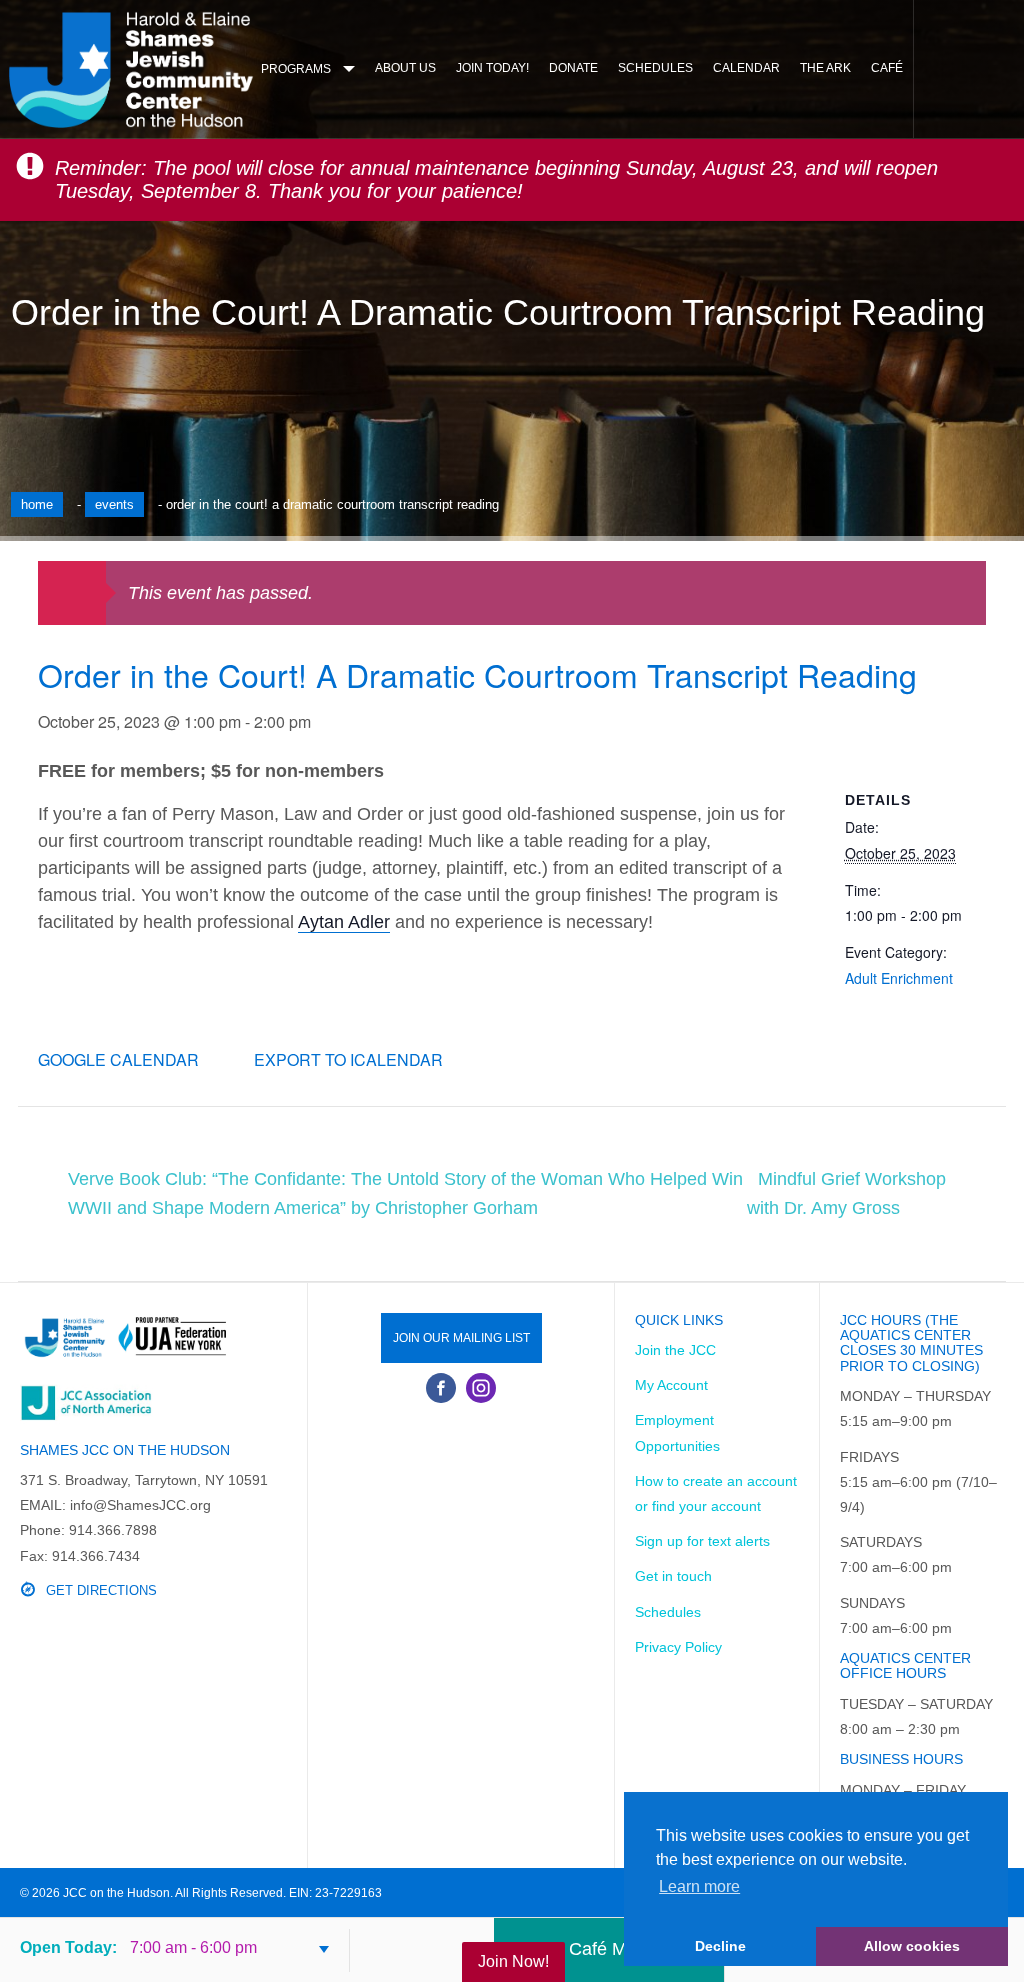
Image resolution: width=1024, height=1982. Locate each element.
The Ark (825, 68)
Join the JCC (675, 1350)
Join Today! (492, 68)
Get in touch (673, 1576)
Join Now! (513, 1961)
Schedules (655, 68)
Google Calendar (118, 1059)
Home (37, 504)
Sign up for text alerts (702, 1541)
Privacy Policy (678, 1647)
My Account (671, 1385)
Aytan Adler (344, 922)
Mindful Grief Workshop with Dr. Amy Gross (846, 1193)
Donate (573, 68)
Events (114, 504)
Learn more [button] (699, 1886)
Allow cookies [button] (912, 1946)
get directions (101, 1590)
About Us (405, 68)
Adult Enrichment (899, 978)
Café (887, 68)
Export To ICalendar (348, 1059)
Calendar (746, 68)
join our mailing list (461, 1338)
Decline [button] (720, 1946)
